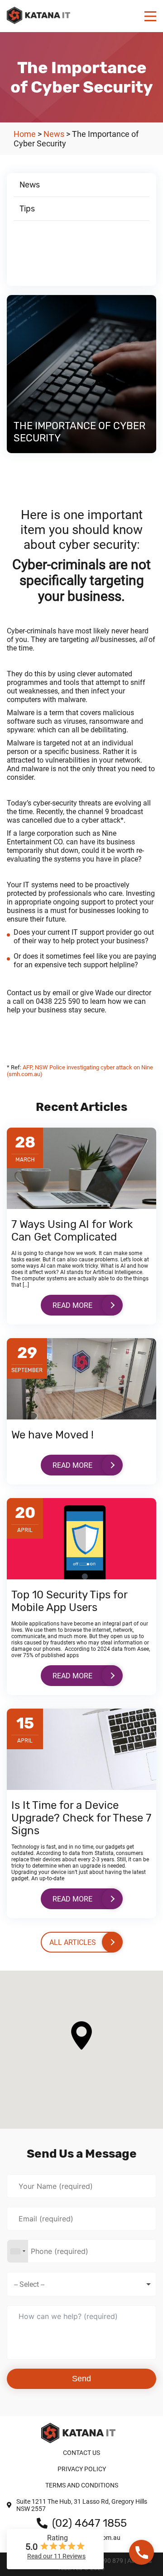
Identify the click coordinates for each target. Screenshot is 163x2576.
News (30, 185)
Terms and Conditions (82, 2485)
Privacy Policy (82, 2469)
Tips (27, 209)
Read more (72, 1305)
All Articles (73, 1942)
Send (81, 2379)
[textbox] (38, 2284)
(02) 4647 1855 (89, 2523)
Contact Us (81, 2453)
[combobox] (18, 2251)
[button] (81, 2035)
